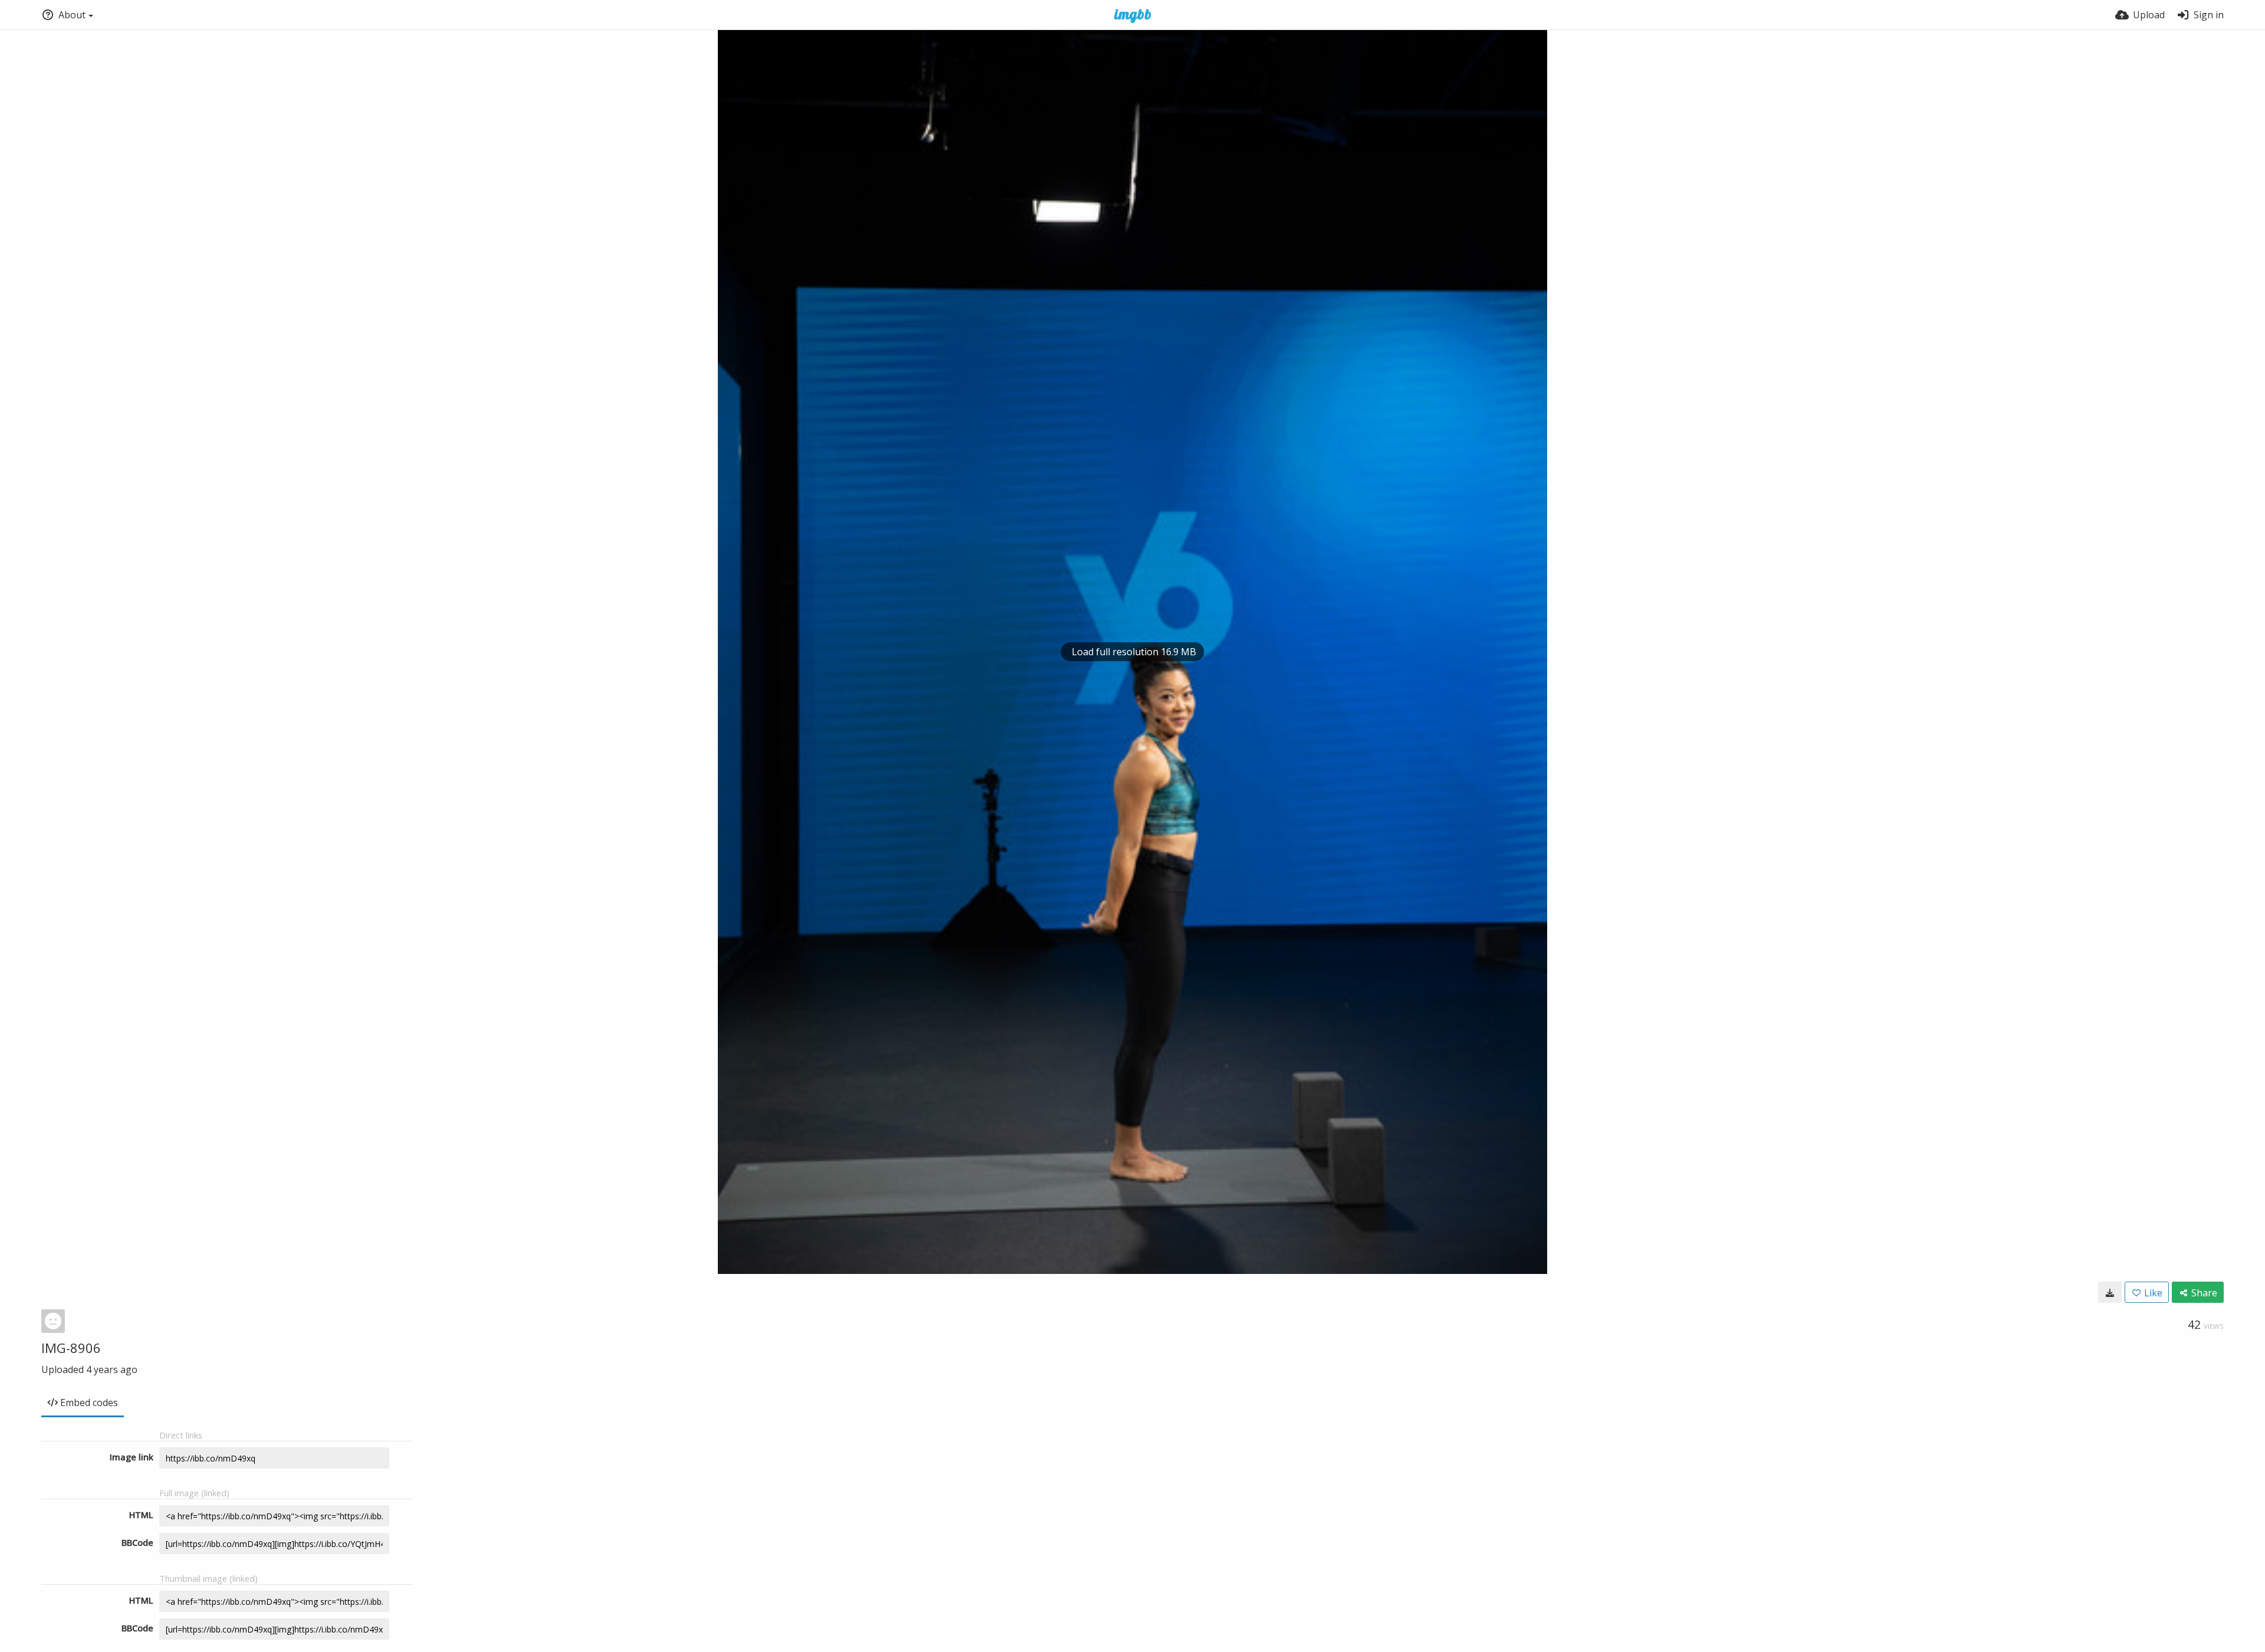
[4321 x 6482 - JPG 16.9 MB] (2110, 1292)
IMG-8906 (71, 1348)
